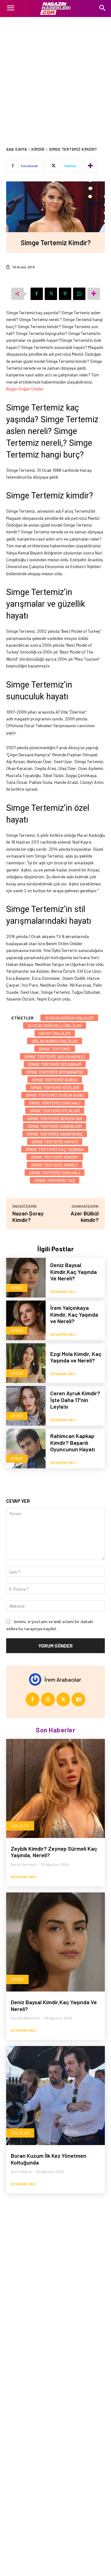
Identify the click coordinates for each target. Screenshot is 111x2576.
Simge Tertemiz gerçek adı (55, 1118)
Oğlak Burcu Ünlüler (55, 1041)
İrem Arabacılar (63, 1679)
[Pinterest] (65, 294)
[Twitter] (51, 294)
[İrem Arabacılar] (37, 1679)
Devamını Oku (63, 1292)
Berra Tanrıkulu (24, 1864)
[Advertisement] (55, 76)
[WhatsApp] (79, 294)
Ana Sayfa (17, 149)
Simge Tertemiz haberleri (55, 1126)
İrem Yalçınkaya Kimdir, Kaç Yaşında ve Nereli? (74, 1314)
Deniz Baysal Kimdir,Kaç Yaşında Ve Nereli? (74, 1272)
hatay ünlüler (55, 1033)
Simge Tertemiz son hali (55, 1173)
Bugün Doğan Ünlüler (25, 389)
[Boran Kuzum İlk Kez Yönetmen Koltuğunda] (55, 2096)
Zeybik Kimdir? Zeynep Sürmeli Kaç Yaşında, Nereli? (54, 1852)
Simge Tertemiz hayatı (55, 1142)
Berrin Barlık (21, 2171)
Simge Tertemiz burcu (55, 1080)
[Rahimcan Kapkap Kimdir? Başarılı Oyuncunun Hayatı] (26, 1449)
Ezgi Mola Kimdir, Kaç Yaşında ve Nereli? (76, 1357)
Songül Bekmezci (25, 2018)
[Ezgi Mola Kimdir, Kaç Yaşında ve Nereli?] (26, 1363)
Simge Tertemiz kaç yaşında (55, 1149)
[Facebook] (37, 294)
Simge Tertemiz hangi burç (55, 1134)
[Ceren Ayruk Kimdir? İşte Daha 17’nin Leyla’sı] (26, 1406)
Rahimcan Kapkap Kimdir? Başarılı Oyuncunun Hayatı (73, 1442)
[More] (90, 166)
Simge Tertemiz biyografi (55, 1064)
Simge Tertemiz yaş (55, 1180)
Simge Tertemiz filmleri (55, 1111)
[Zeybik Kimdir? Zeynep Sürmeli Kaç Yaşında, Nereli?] (55, 1788)
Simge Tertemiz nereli (55, 1165)
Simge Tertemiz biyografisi (55, 1072)
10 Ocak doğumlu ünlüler (55, 1025)
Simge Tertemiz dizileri (55, 1087)
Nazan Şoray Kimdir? (28, 1216)
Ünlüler (20, 1826)
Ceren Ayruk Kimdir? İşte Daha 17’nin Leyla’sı (75, 1400)
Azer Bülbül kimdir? (85, 1216)
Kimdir (38, 149)
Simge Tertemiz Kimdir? (55, 1157)
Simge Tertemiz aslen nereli (55, 1056)
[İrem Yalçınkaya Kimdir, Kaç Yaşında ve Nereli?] (26, 1320)
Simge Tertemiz (55, 1049)
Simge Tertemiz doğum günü (55, 1095)
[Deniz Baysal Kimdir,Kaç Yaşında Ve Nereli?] (26, 1278)
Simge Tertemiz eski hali (55, 1103)
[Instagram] (48, 1699)
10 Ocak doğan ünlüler (69, 1018)
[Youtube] (78, 1699)
